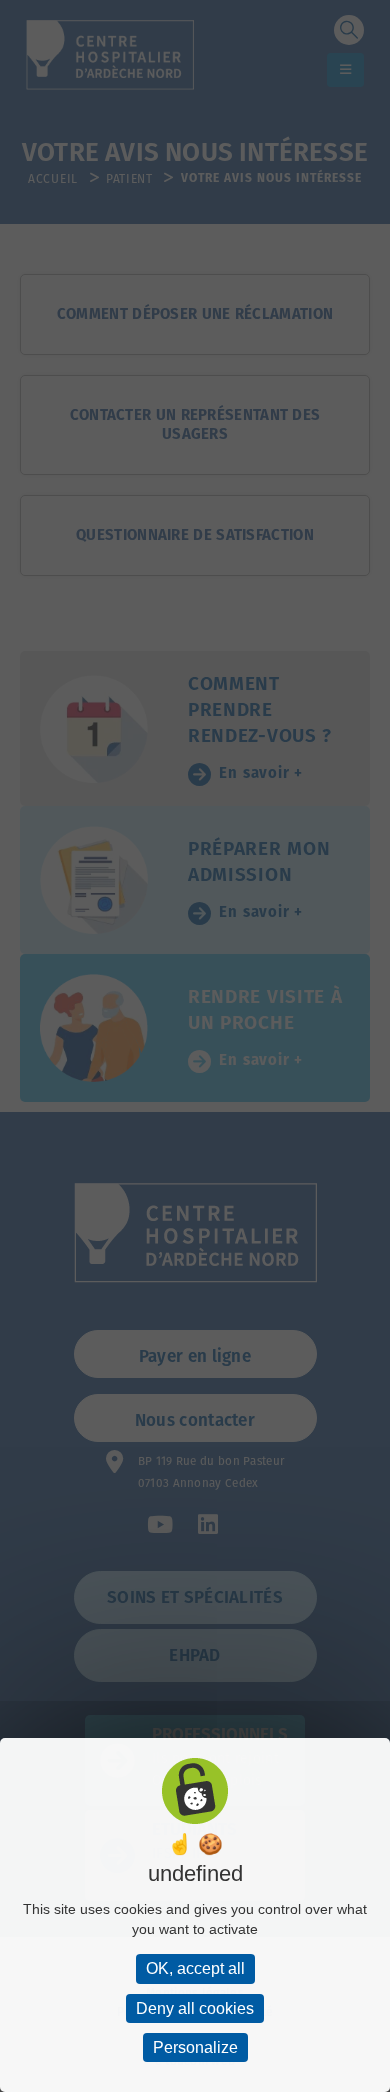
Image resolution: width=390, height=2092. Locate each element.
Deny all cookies (195, 2008)
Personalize (195, 2047)
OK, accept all (195, 1968)
